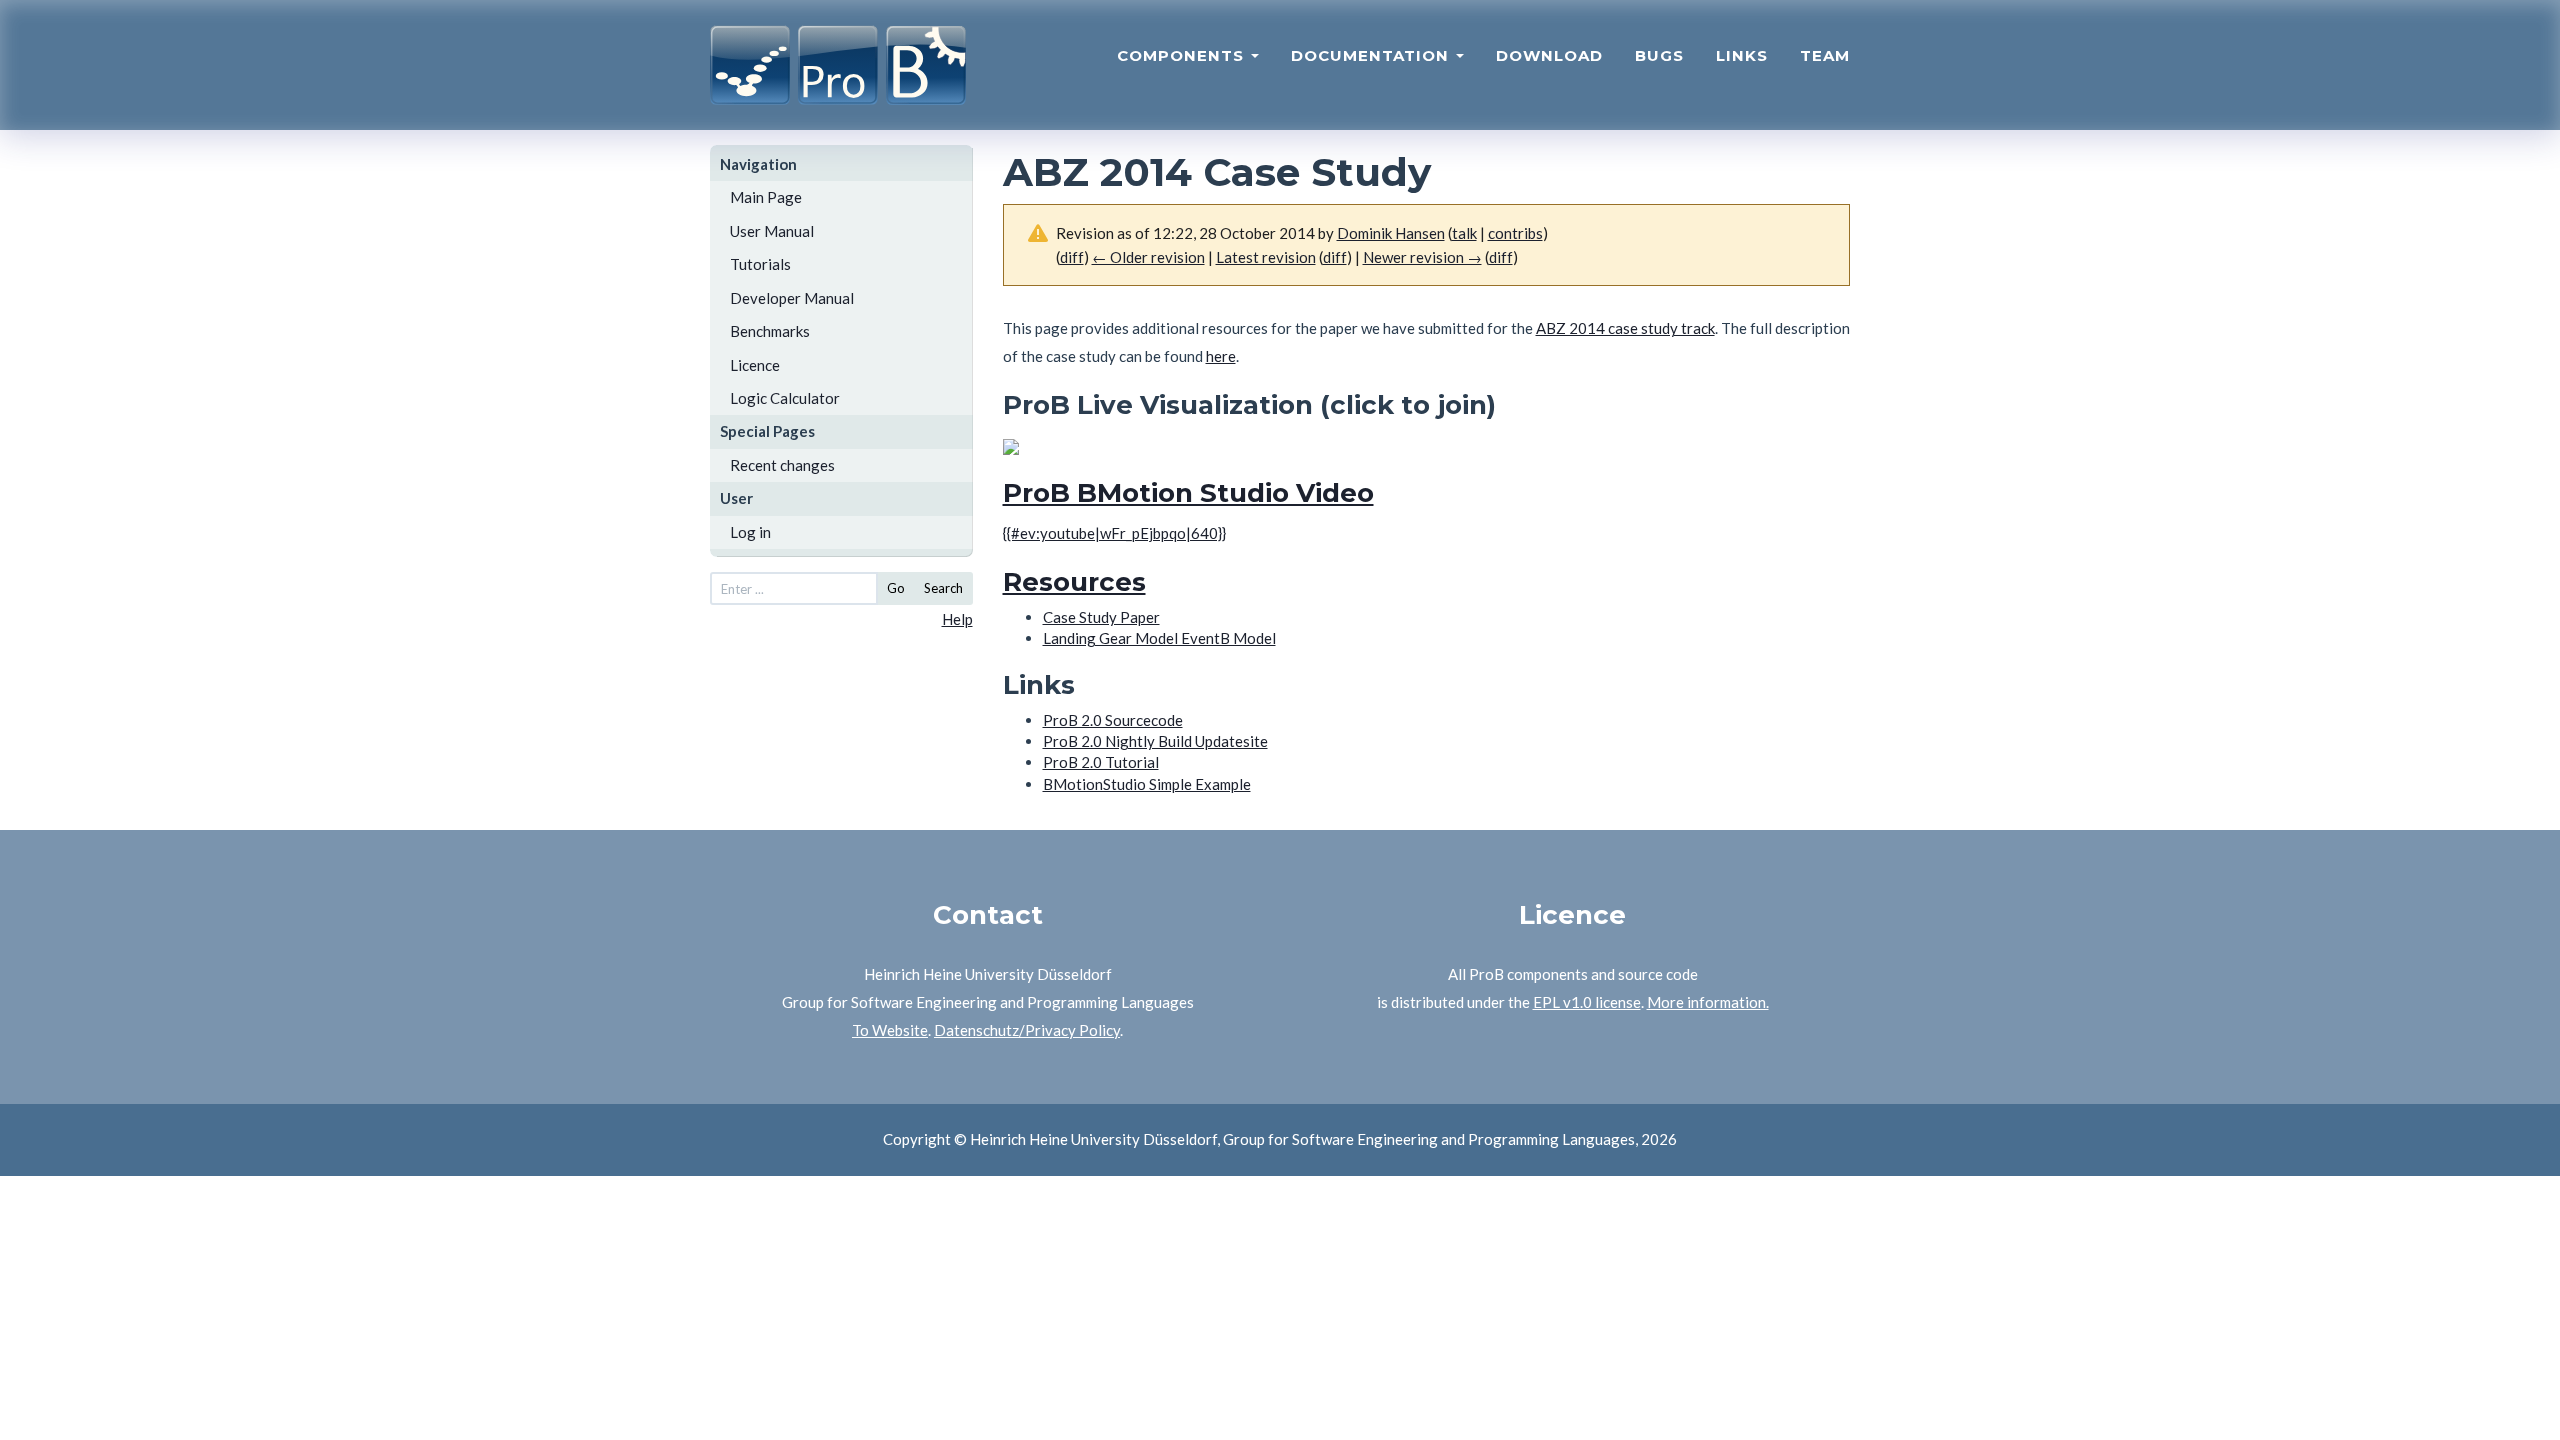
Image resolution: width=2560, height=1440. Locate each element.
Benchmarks (770, 331)
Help (957, 619)
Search (943, 588)
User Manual (772, 231)
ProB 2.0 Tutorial (1101, 762)
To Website (890, 1030)
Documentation (1372, 55)
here (1221, 356)
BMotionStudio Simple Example (1147, 784)
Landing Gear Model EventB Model (1159, 638)
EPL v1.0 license (1587, 1002)
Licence (755, 365)
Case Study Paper (1101, 617)
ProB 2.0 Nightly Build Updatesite (1155, 741)
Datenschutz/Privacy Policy (1027, 1030)
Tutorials (760, 264)
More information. (1708, 1002)
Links (1742, 55)
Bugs (1659, 55)
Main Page (766, 197)
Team (1825, 55)
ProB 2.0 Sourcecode (1113, 720)
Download (1549, 55)
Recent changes (782, 465)
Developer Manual (792, 298)
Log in (750, 532)
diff (1501, 257)
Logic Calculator (785, 398)
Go (896, 588)
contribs (1515, 233)
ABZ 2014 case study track (1625, 328)
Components (1183, 55)
